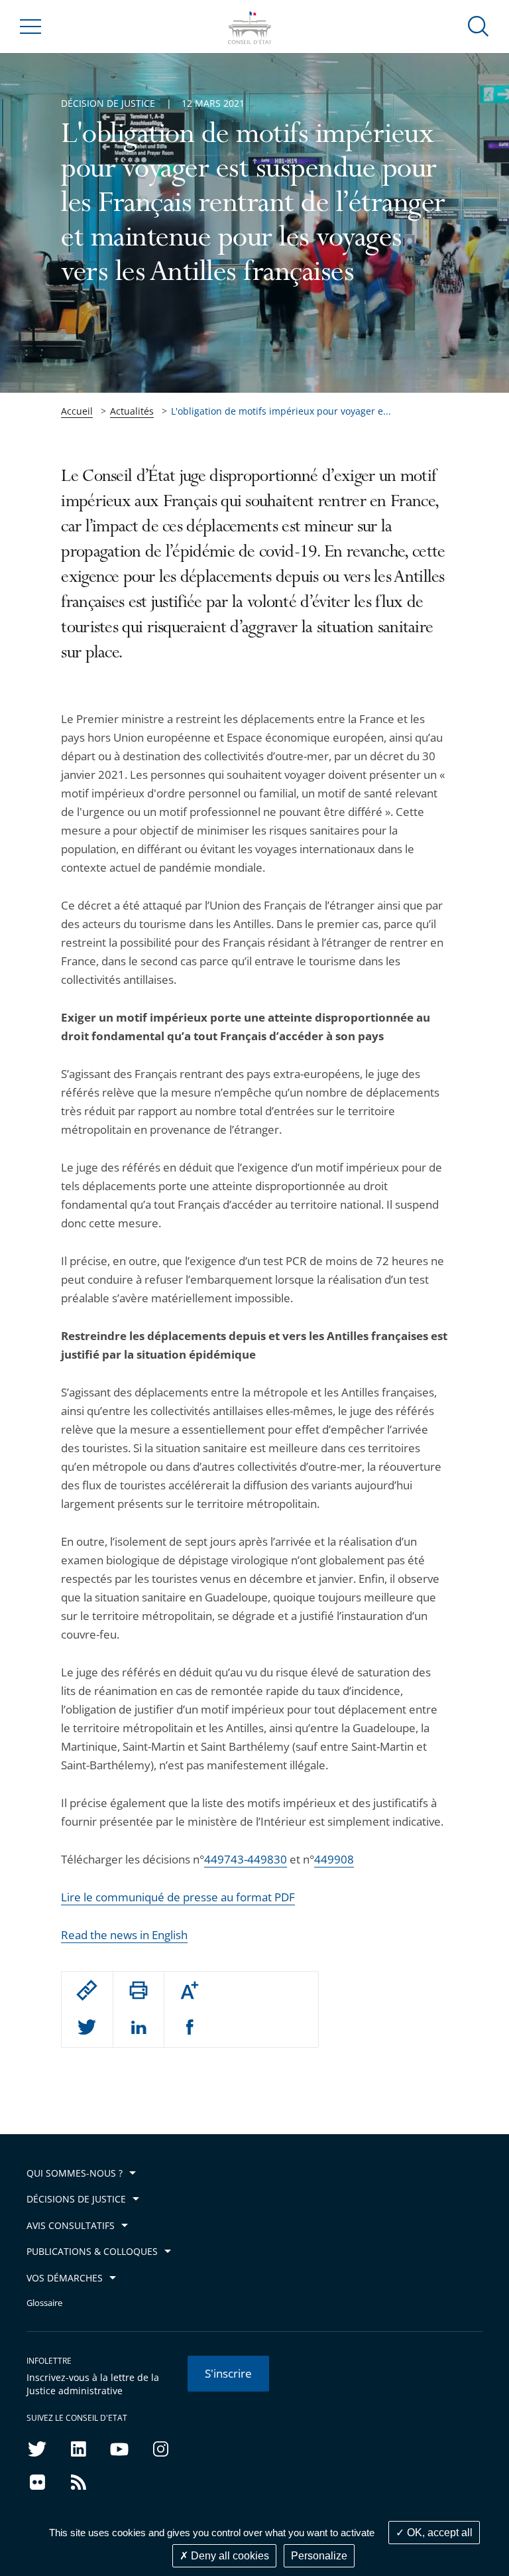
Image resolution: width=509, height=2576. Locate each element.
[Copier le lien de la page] (87, 1990)
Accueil (77, 411)
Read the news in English (124, 1935)
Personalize (319, 2556)
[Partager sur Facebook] (190, 2028)
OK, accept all (438, 2533)
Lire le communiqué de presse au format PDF (178, 1897)
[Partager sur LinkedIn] (139, 2028)
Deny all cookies (229, 2556)
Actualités (132, 411)
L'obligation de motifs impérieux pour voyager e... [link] (281, 411)
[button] (479, 26)
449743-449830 (246, 1859)
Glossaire (44, 2303)
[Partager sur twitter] (87, 2028)
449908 (334, 1859)
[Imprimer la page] (139, 1990)
